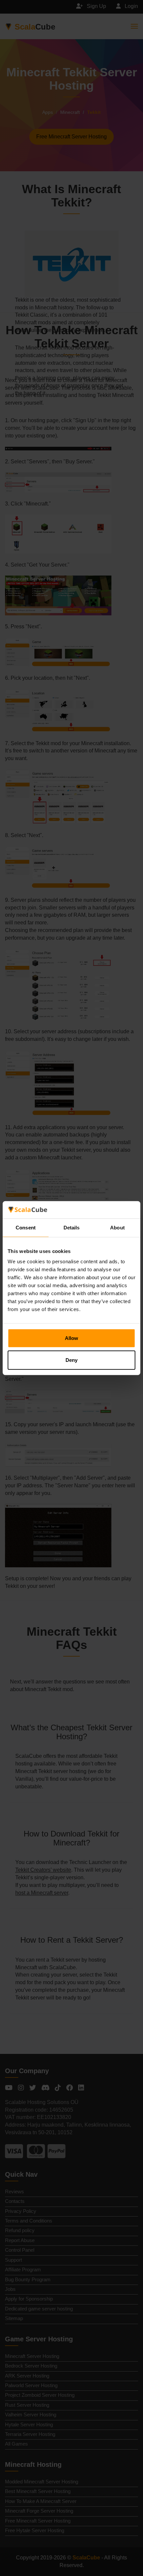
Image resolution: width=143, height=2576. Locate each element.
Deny (71, 1360)
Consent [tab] (26, 1228)
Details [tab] (72, 1228)
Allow (71, 1338)
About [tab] (117, 1228)
